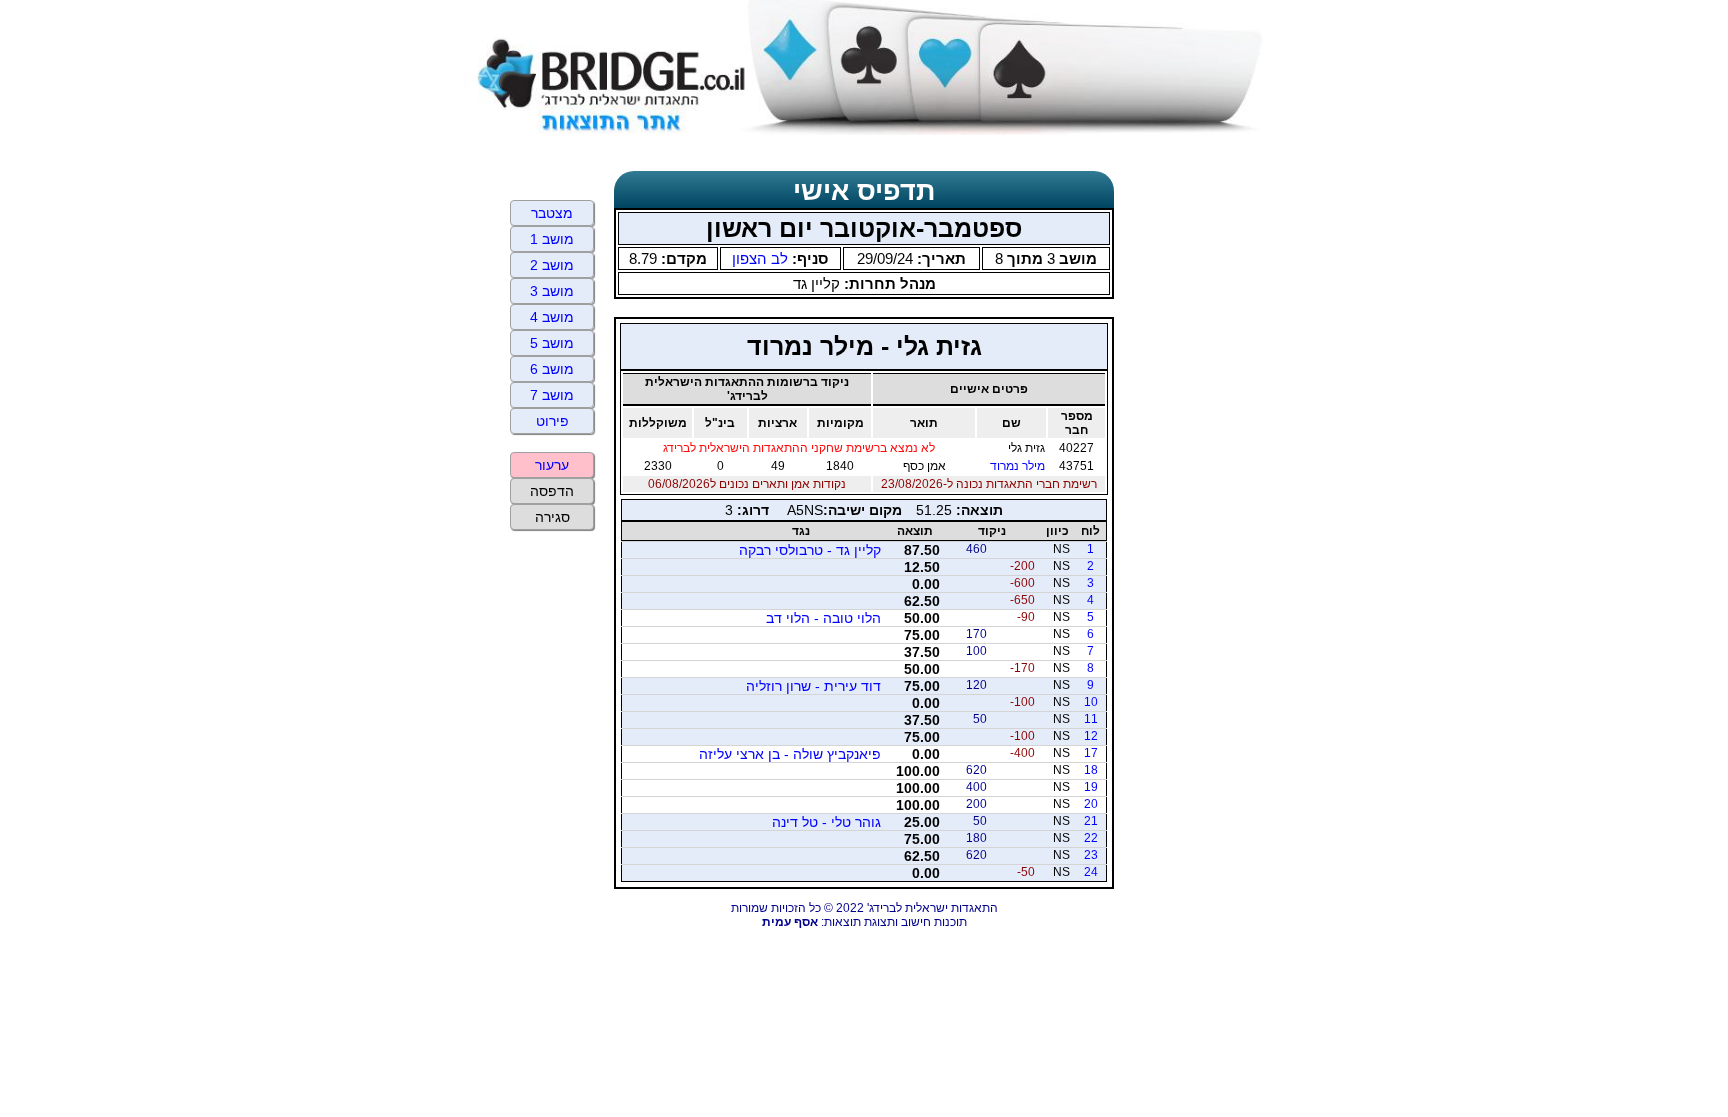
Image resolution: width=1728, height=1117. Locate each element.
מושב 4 (552, 317)
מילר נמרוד (1017, 466)
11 (1091, 719)
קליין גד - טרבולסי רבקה (810, 550)
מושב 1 (552, 239)
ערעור (552, 465)
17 (1091, 753)
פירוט (552, 421)
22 (1091, 838)
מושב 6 (552, 369)
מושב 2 (552, 265)
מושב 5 (552, 343)
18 (1091, 770)
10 (1091, 702)
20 (1091, 804)
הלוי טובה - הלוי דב (823, 618)
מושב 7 (552, 395)
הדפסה (552, 491)
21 (1091, 821)
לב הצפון (760, 258)
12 (1091, 736)
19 (1091, 787)
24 (1091, 872)
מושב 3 (552, 291)
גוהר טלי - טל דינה (826, 822)
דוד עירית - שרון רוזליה (813, 686)
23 (1091, 855)
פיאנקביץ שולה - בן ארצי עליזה (790, 754)
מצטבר (552, 213)
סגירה (552, 517)
